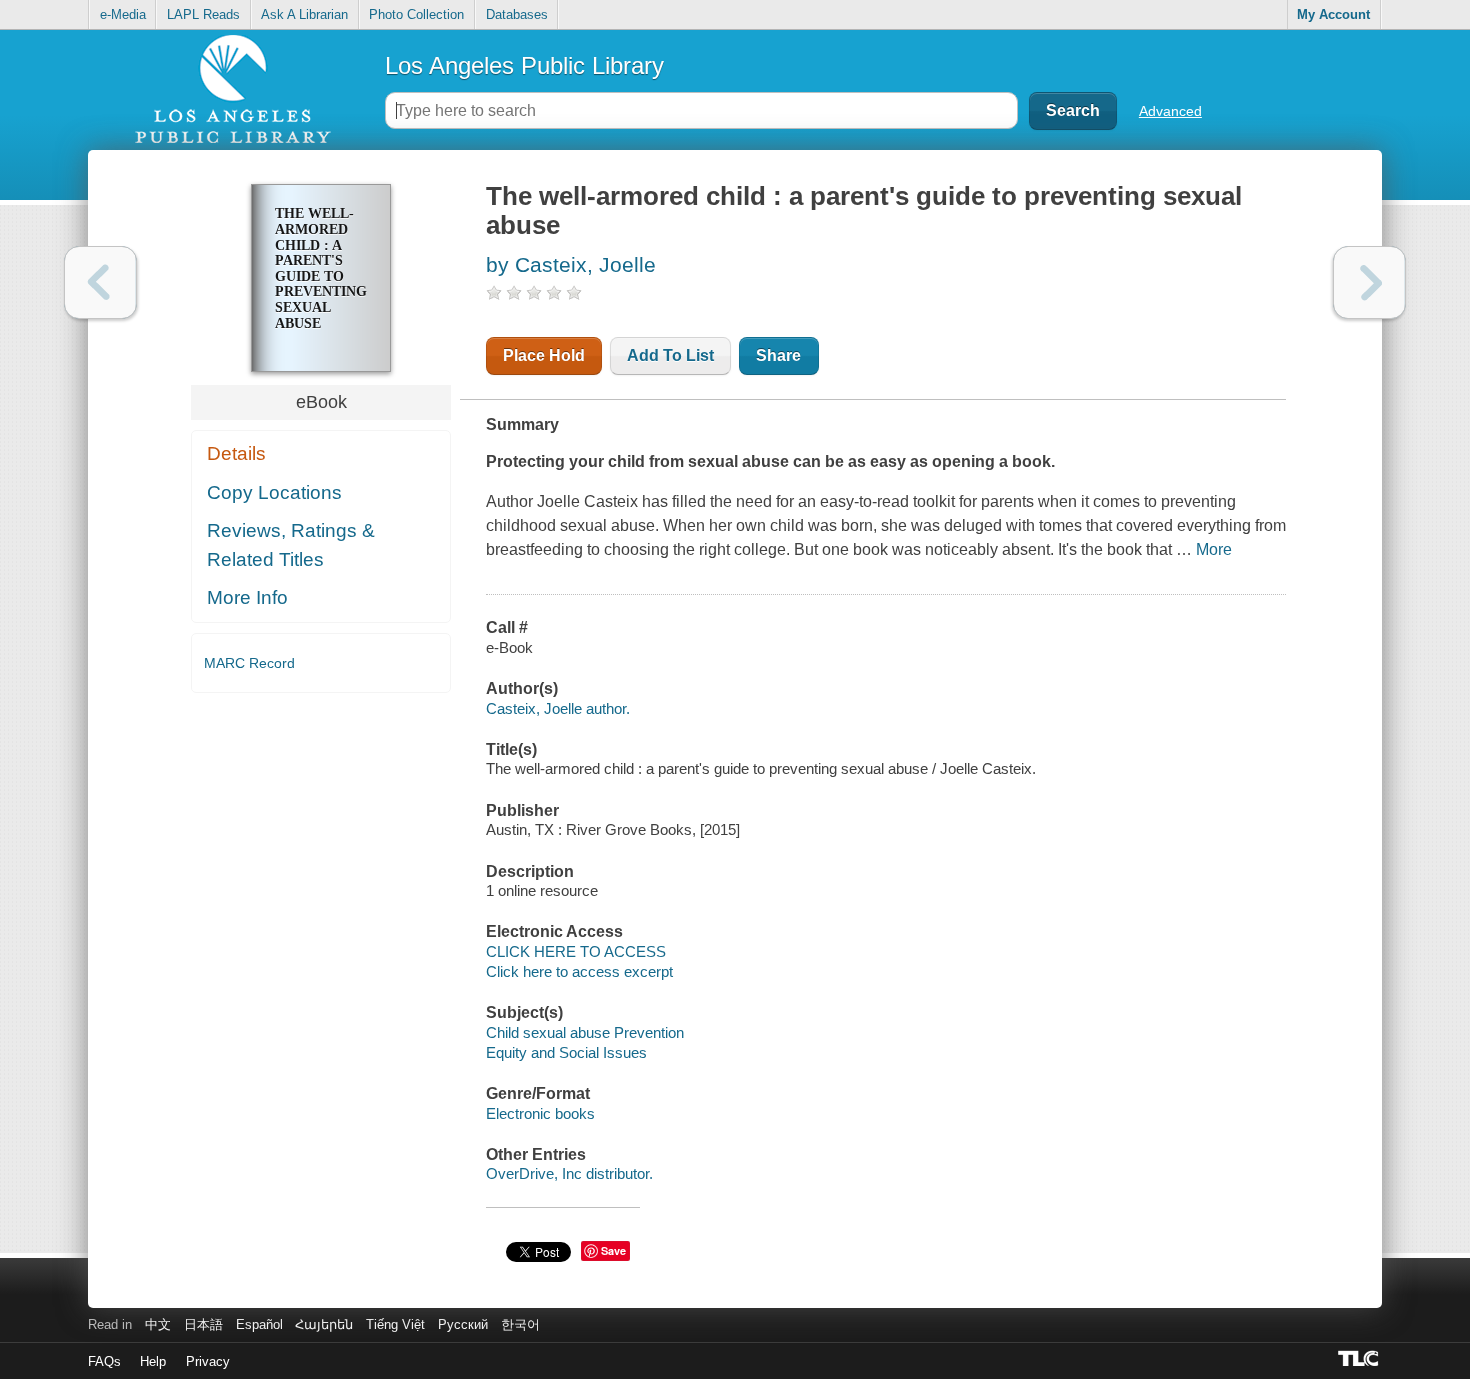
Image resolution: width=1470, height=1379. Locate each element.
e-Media (123, 14)
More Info (247, 597)
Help (153, 1361)
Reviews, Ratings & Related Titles (291, 545)
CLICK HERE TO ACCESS (576, 951)
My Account (1333, 14)
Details (236, 453)
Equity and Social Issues (566, 1052)
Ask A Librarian (304, 14)
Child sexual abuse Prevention (585, 1032)
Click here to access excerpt (579, 971)
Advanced (1170, 111)
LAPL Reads (203, 14)
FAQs (104, 1361)
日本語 (203, 1324)
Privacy (208, 1361)
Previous (100, 282)
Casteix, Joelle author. (558, 708)
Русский (463, 1324)
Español (259, 1324)
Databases (517, 14)
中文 (158, 1324)
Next (1369, 282)
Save (613, 1250)
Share (778, 355)
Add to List (670, 355)
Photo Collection (416, 14)
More (1214, 549)
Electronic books (540, 1113)
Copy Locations (274, 492)
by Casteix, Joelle (571, 264)
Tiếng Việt (395, 1324)
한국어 (520, 1324)
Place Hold (544, 355)
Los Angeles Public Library (524, 65)
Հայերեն (324, 1324)
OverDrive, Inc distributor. (569, 1173)
